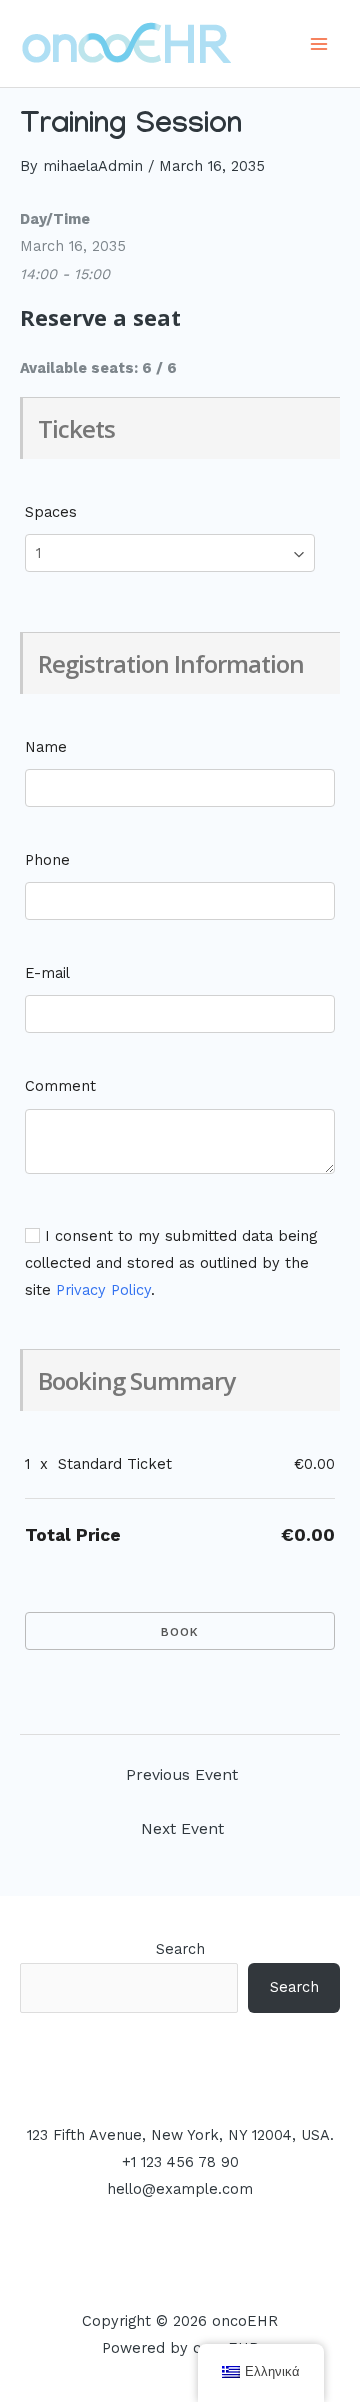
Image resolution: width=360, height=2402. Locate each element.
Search (180, 1949)
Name (46, 747)
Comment (60, 1086)
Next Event (182, 1829)
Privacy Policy (103, 1290)
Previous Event (182, 1775)
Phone (47, 860)
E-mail (47, 973)
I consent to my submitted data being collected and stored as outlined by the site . (171, 1263)
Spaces (51, 512)
